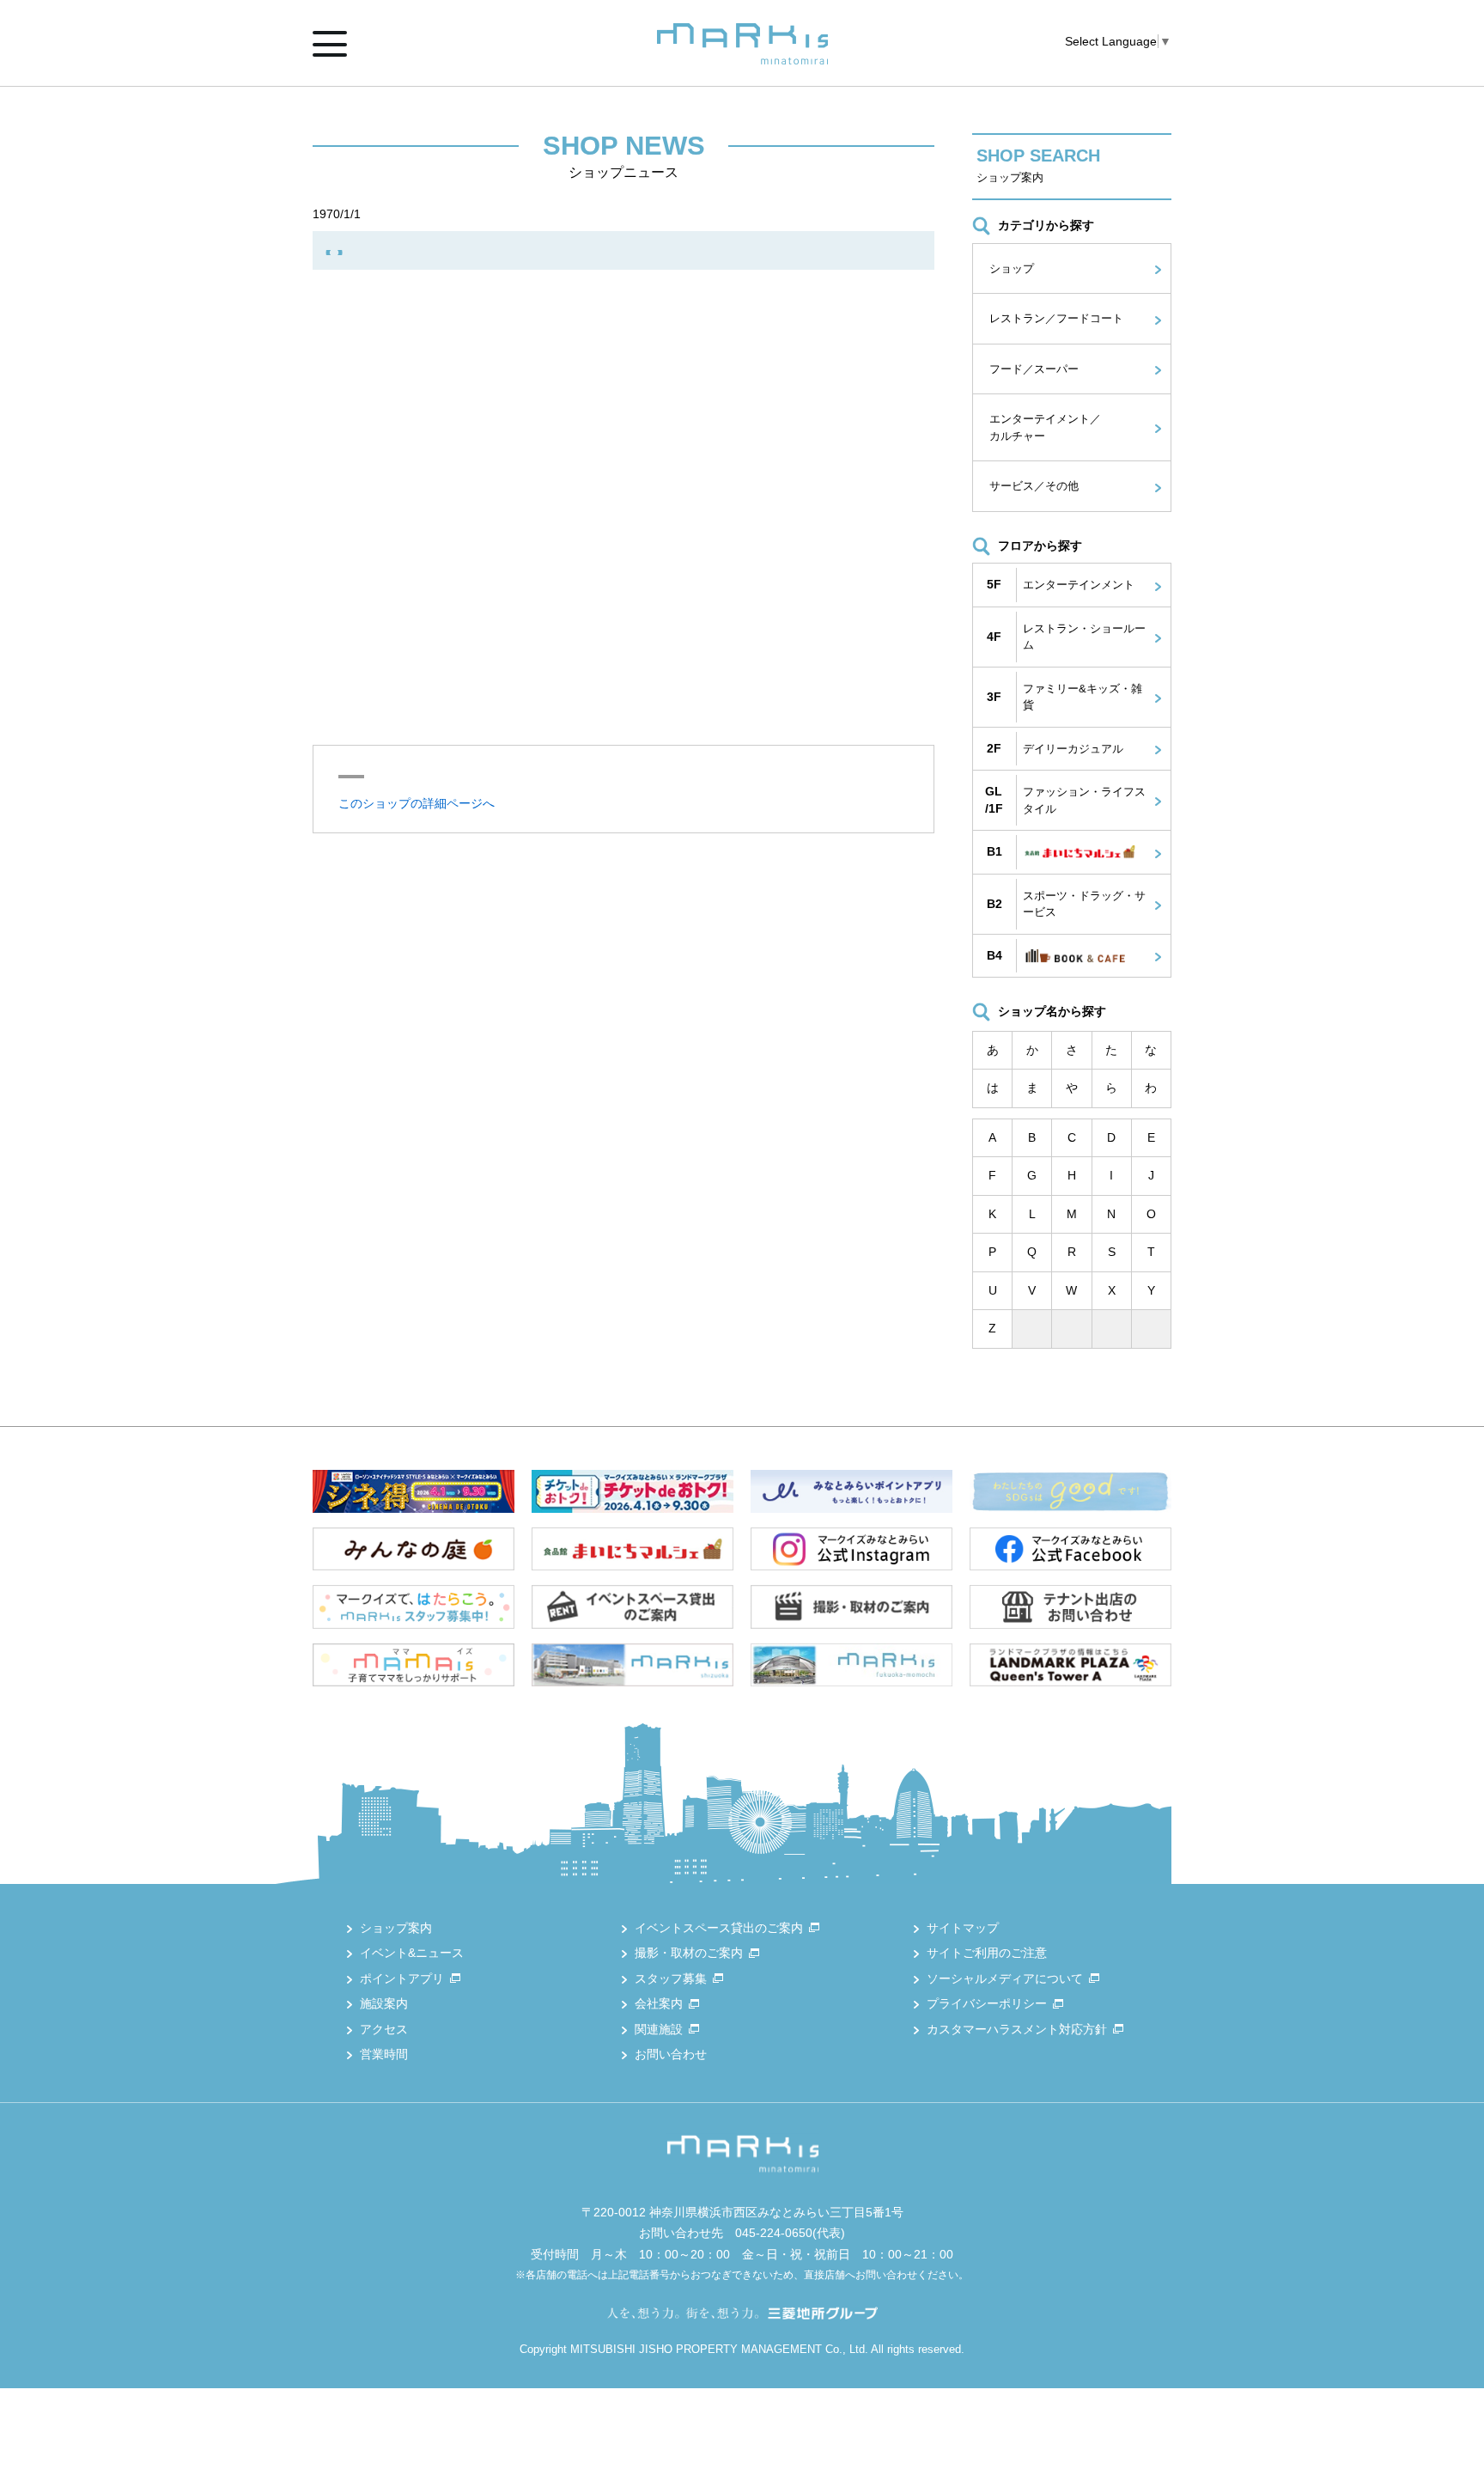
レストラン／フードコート (1056, 318)
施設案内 (384, 2003)
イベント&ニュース (412, 1953)
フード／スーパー (1034, 369)
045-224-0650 (774, 2233)
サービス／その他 (1034, 486)
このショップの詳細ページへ (417, 803)
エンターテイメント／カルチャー (1045, 427)
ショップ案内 (396, 1928)
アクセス (384, 2029)
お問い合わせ (671, 2054)
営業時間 (384, 2054)
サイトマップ (963, 1928)
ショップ (1012, 268)
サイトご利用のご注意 (987, 1953)
